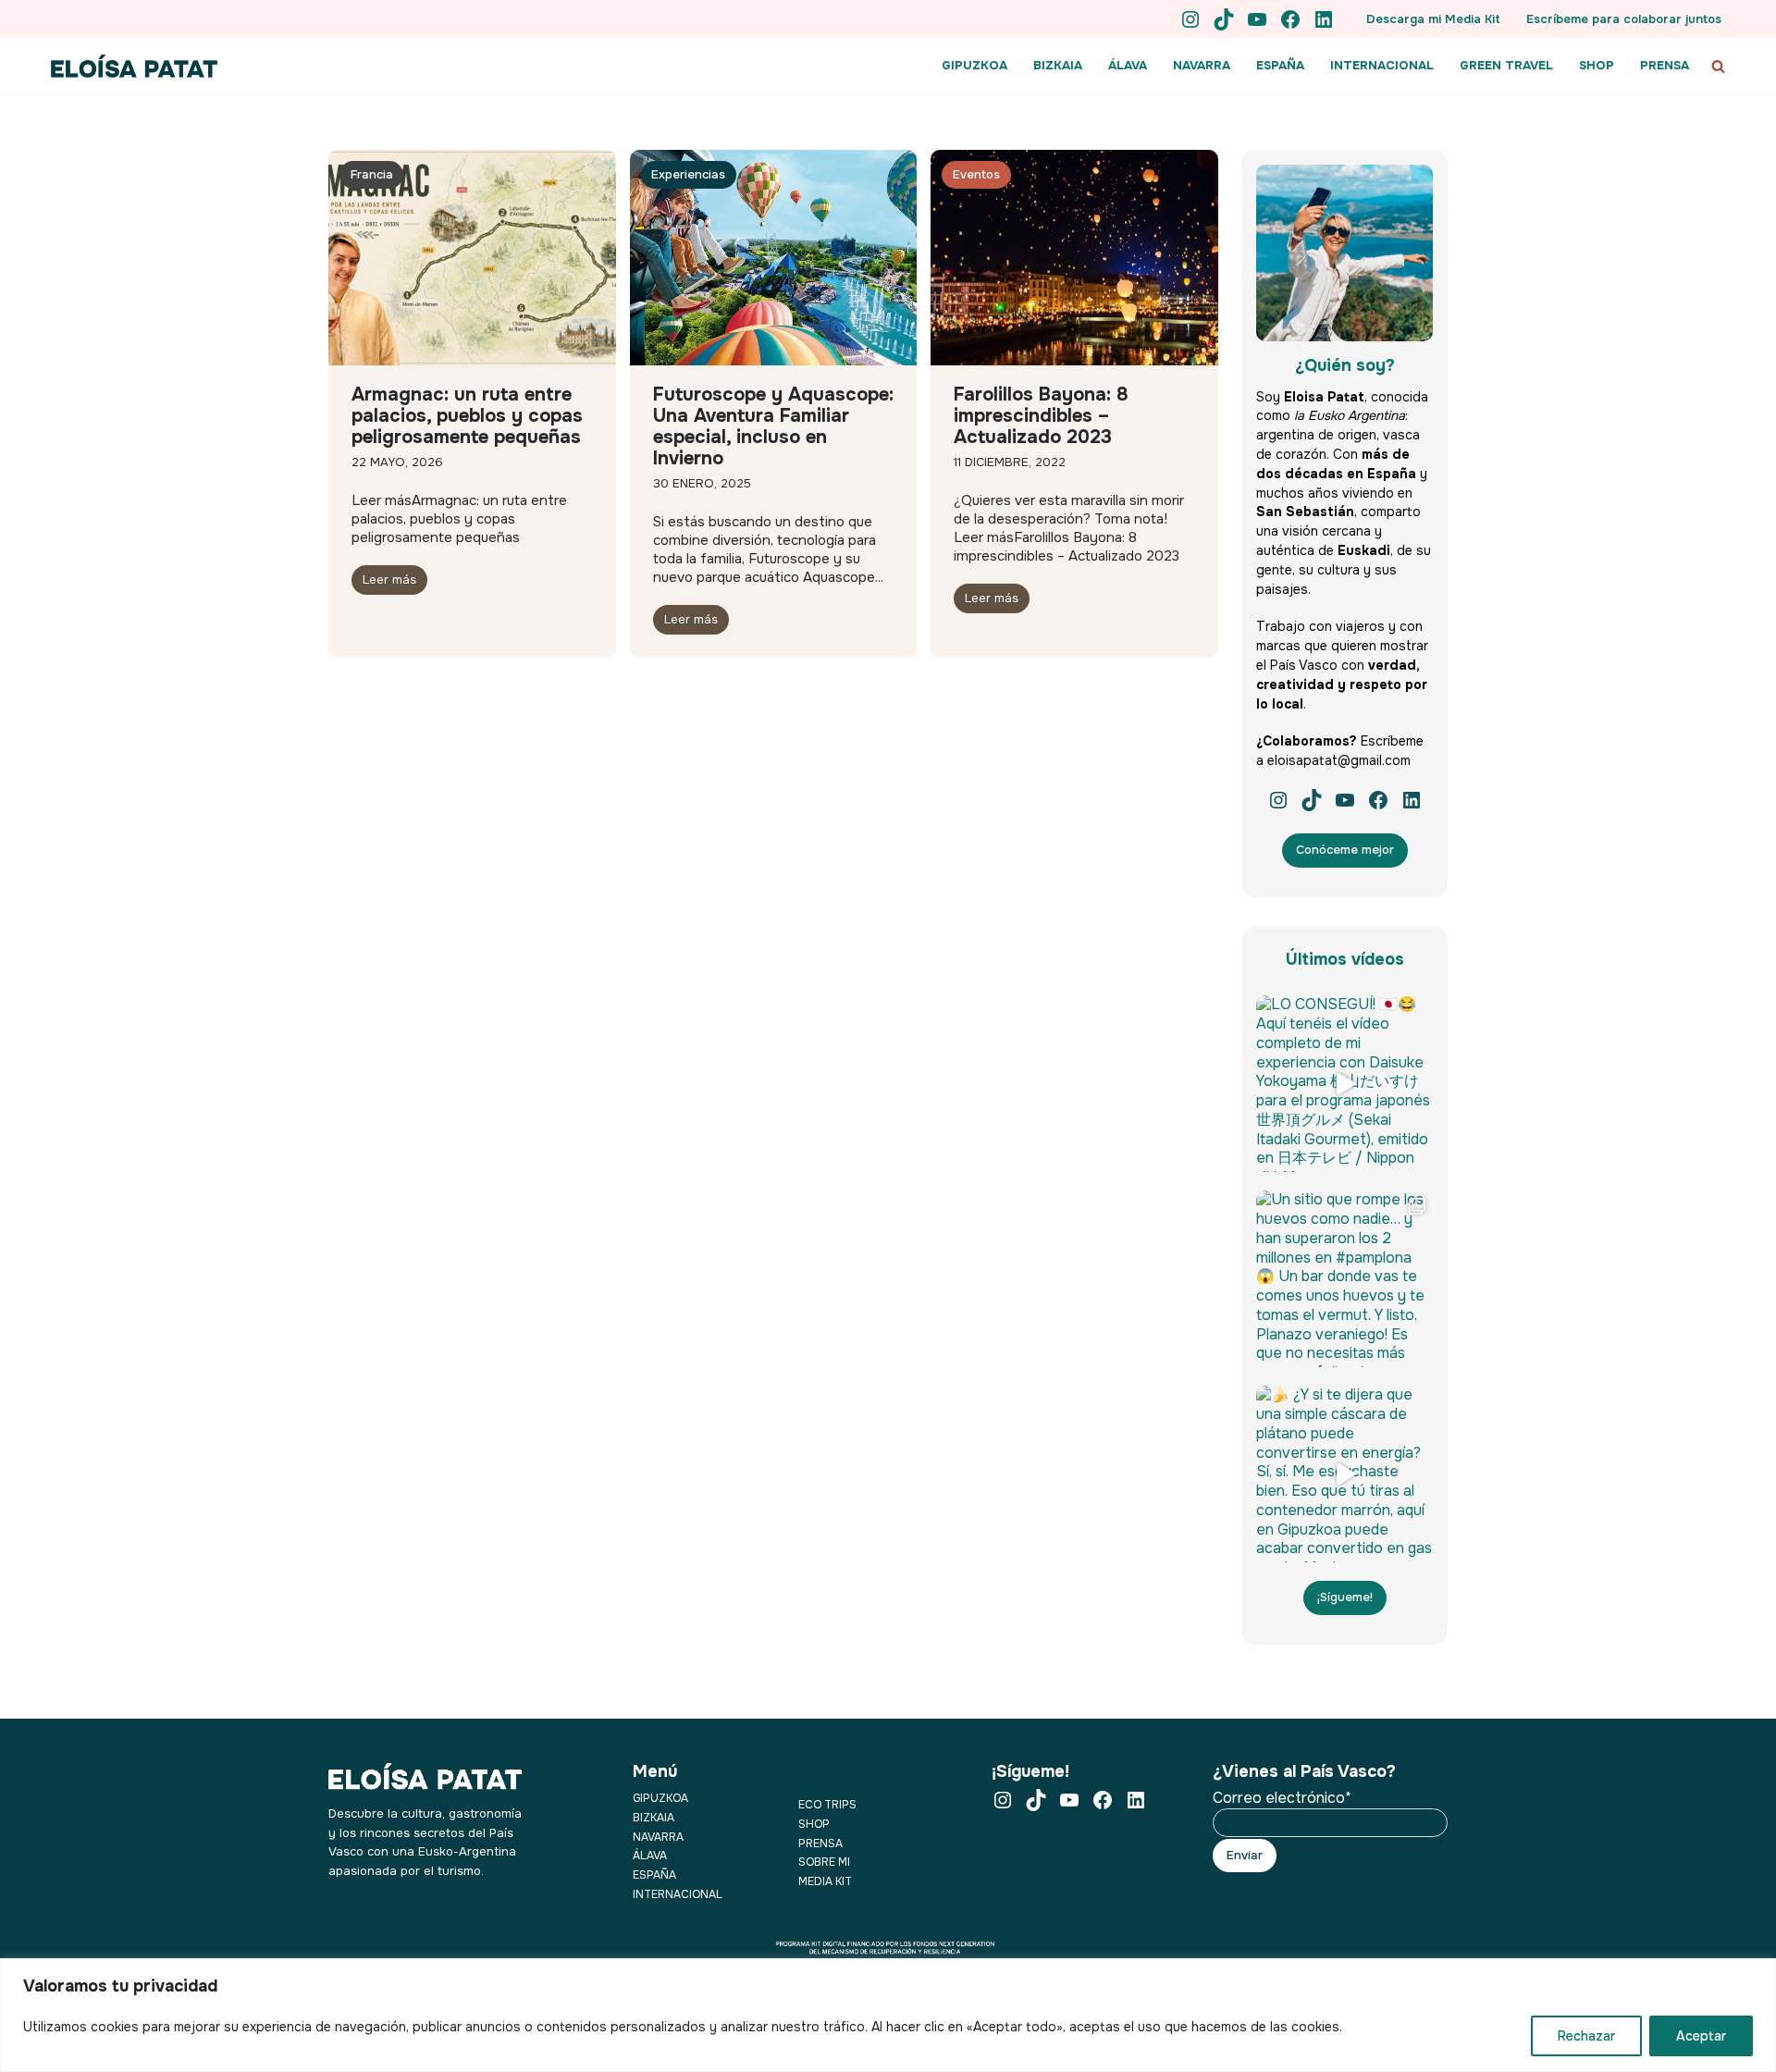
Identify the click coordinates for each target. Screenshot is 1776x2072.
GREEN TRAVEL (1506, 65)
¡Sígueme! (1345, 1597)
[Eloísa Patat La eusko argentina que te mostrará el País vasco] (134, 66)
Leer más (389, 580)
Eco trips (827, 1805)
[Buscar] (1718, 66)
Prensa (820, 1844)
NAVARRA (1202, 65)
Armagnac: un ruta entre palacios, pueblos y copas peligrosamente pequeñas (467, 416)
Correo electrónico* (1282, 1798)
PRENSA (1665, 65)
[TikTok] (1224, 19)
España (654, 1875)
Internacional (678, 1894)
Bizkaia (654, 1818)
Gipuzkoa (660, 1798)
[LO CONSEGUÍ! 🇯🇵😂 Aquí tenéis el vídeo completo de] (1344, 1084)
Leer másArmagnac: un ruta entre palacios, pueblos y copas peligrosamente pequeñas (459, 539)
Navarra (658, 1837)
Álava (650, 1856)
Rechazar (1586, 2036)
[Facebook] (1290, 19)
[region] (888, 2015)
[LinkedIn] (1324, 19)
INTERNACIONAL (1382, 65)
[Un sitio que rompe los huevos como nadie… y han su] (1344, 1279)
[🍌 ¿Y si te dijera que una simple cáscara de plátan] (1344, 1474)
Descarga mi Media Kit (1433, 19)
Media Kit (825, 1881)
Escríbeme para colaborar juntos (1624, 19)
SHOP (1597, 65)
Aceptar (1701, 2036)
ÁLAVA (1128, 65)
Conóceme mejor (1345, 850)
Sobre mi (824, 1862)
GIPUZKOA (974, 65)
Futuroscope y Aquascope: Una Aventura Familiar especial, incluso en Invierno (773, 426)
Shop (814, 1824)
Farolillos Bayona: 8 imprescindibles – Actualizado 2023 (1041, 416)
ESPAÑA (1280, 65)
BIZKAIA (1058, 65)
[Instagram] (1190, 19)
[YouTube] (1257, 19)
